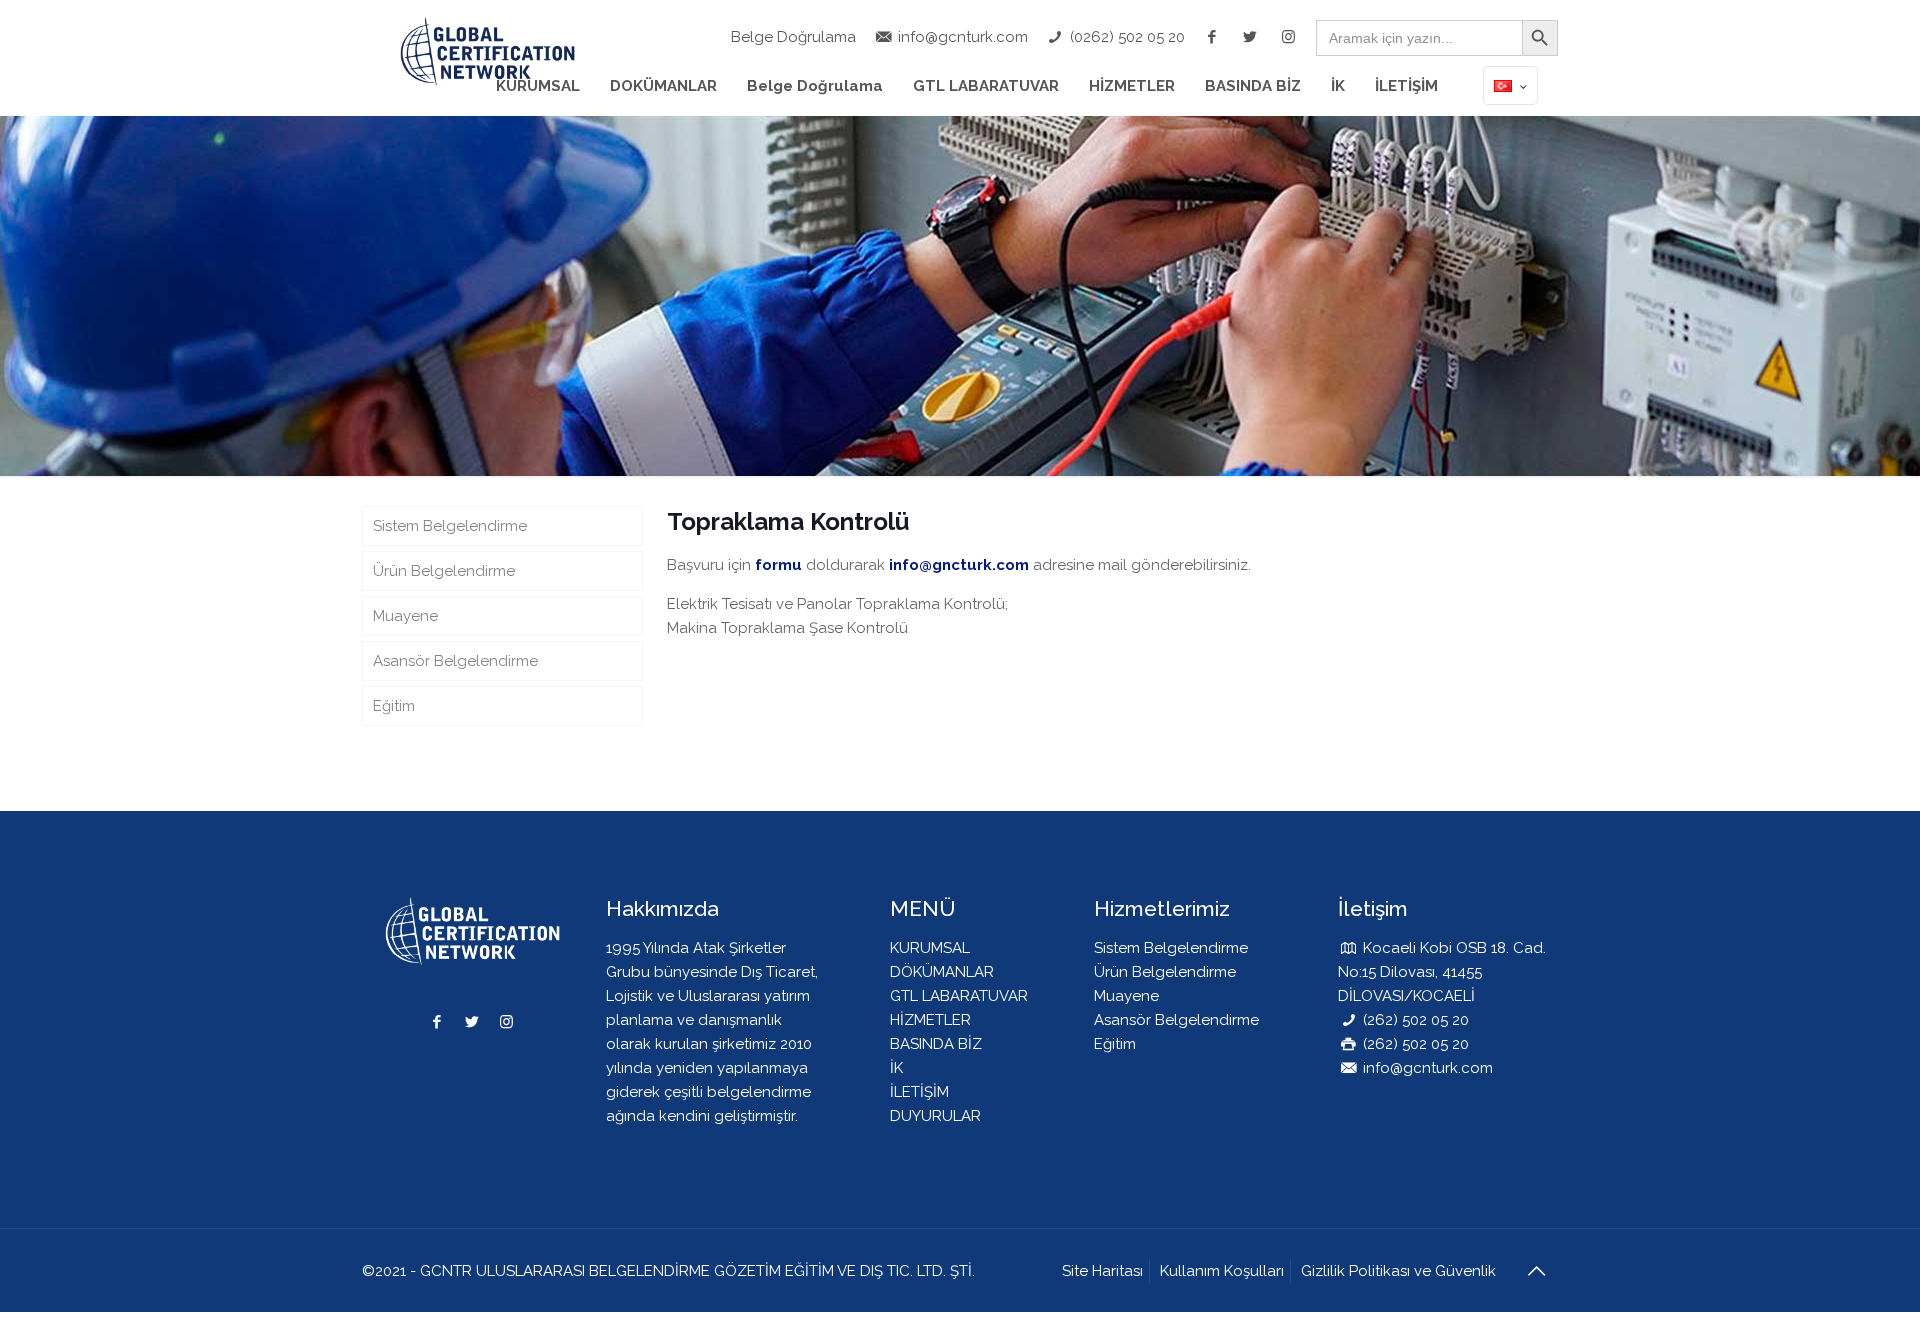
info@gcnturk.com (961, 37)
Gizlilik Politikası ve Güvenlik (1398, 1271)
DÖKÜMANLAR (942, 972)
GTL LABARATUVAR (959, 996)
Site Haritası (1102, 1271)
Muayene (405, 616)
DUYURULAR (935, 1116)
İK (896, 1068)
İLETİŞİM (919, 1092)
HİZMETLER (930, 1020)
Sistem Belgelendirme (450, 526)
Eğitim (394, 706)
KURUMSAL (930, 948)
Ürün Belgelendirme (444, 571)
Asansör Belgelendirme (455, 661)
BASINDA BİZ (936, 1044)
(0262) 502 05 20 (1125, 37)
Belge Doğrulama (793, 37)
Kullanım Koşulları (1222, 1271)
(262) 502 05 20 (1414, 1020)
